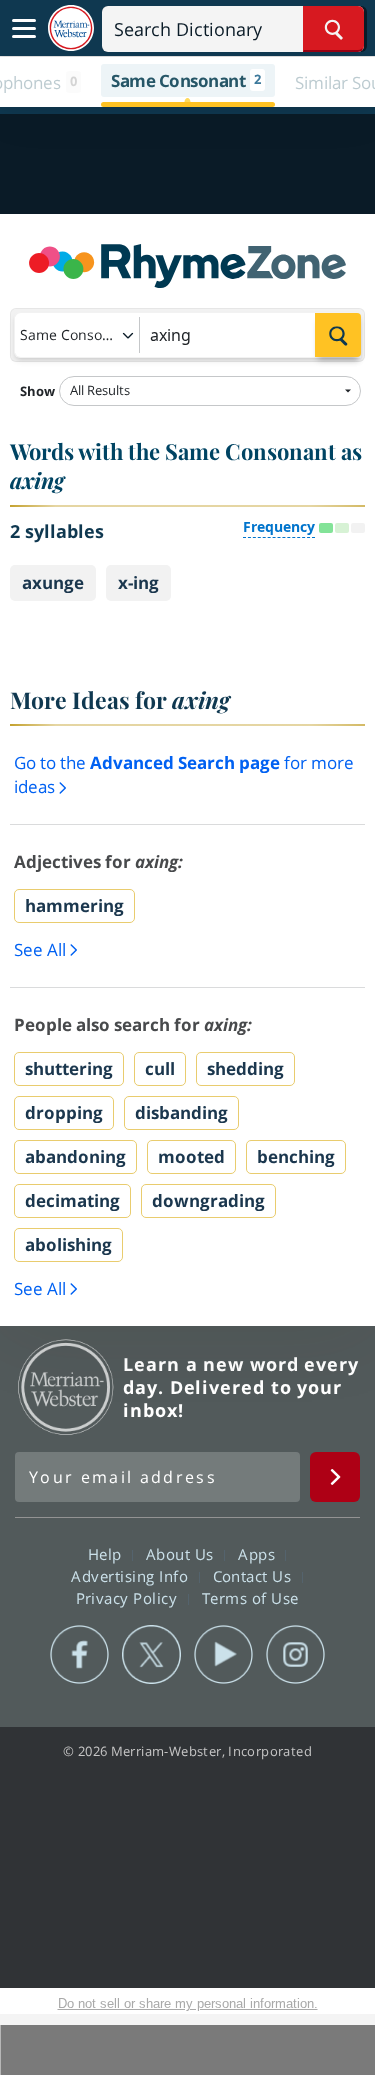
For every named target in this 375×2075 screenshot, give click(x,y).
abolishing (68, 1244)
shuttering (69, 1068)
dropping (64, 1112)
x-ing (138, 582)
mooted (191, 1156)
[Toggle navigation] (24, 29)
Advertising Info (132, 1576)
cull (160, 1068)
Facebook (79, 1655)
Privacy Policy (129, 1598)
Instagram (295, 1655)
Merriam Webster (66, 1387)
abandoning (75, 1156)
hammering (74, 905)
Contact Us (255, 1576)
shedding (245, 1068)
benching (296, 1156)
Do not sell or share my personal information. (188, 2003)
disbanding (181, 1112)
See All (40, 949)
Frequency (279, 526)
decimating (72, 1200)
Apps (259, 1554)
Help (107, 1554)
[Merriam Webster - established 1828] (71, 28)
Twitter (151, 1655)
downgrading (208, 1200)
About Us (182, 1554)
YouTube (223, 1655)
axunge (53, 582)
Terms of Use (250, 1598)
